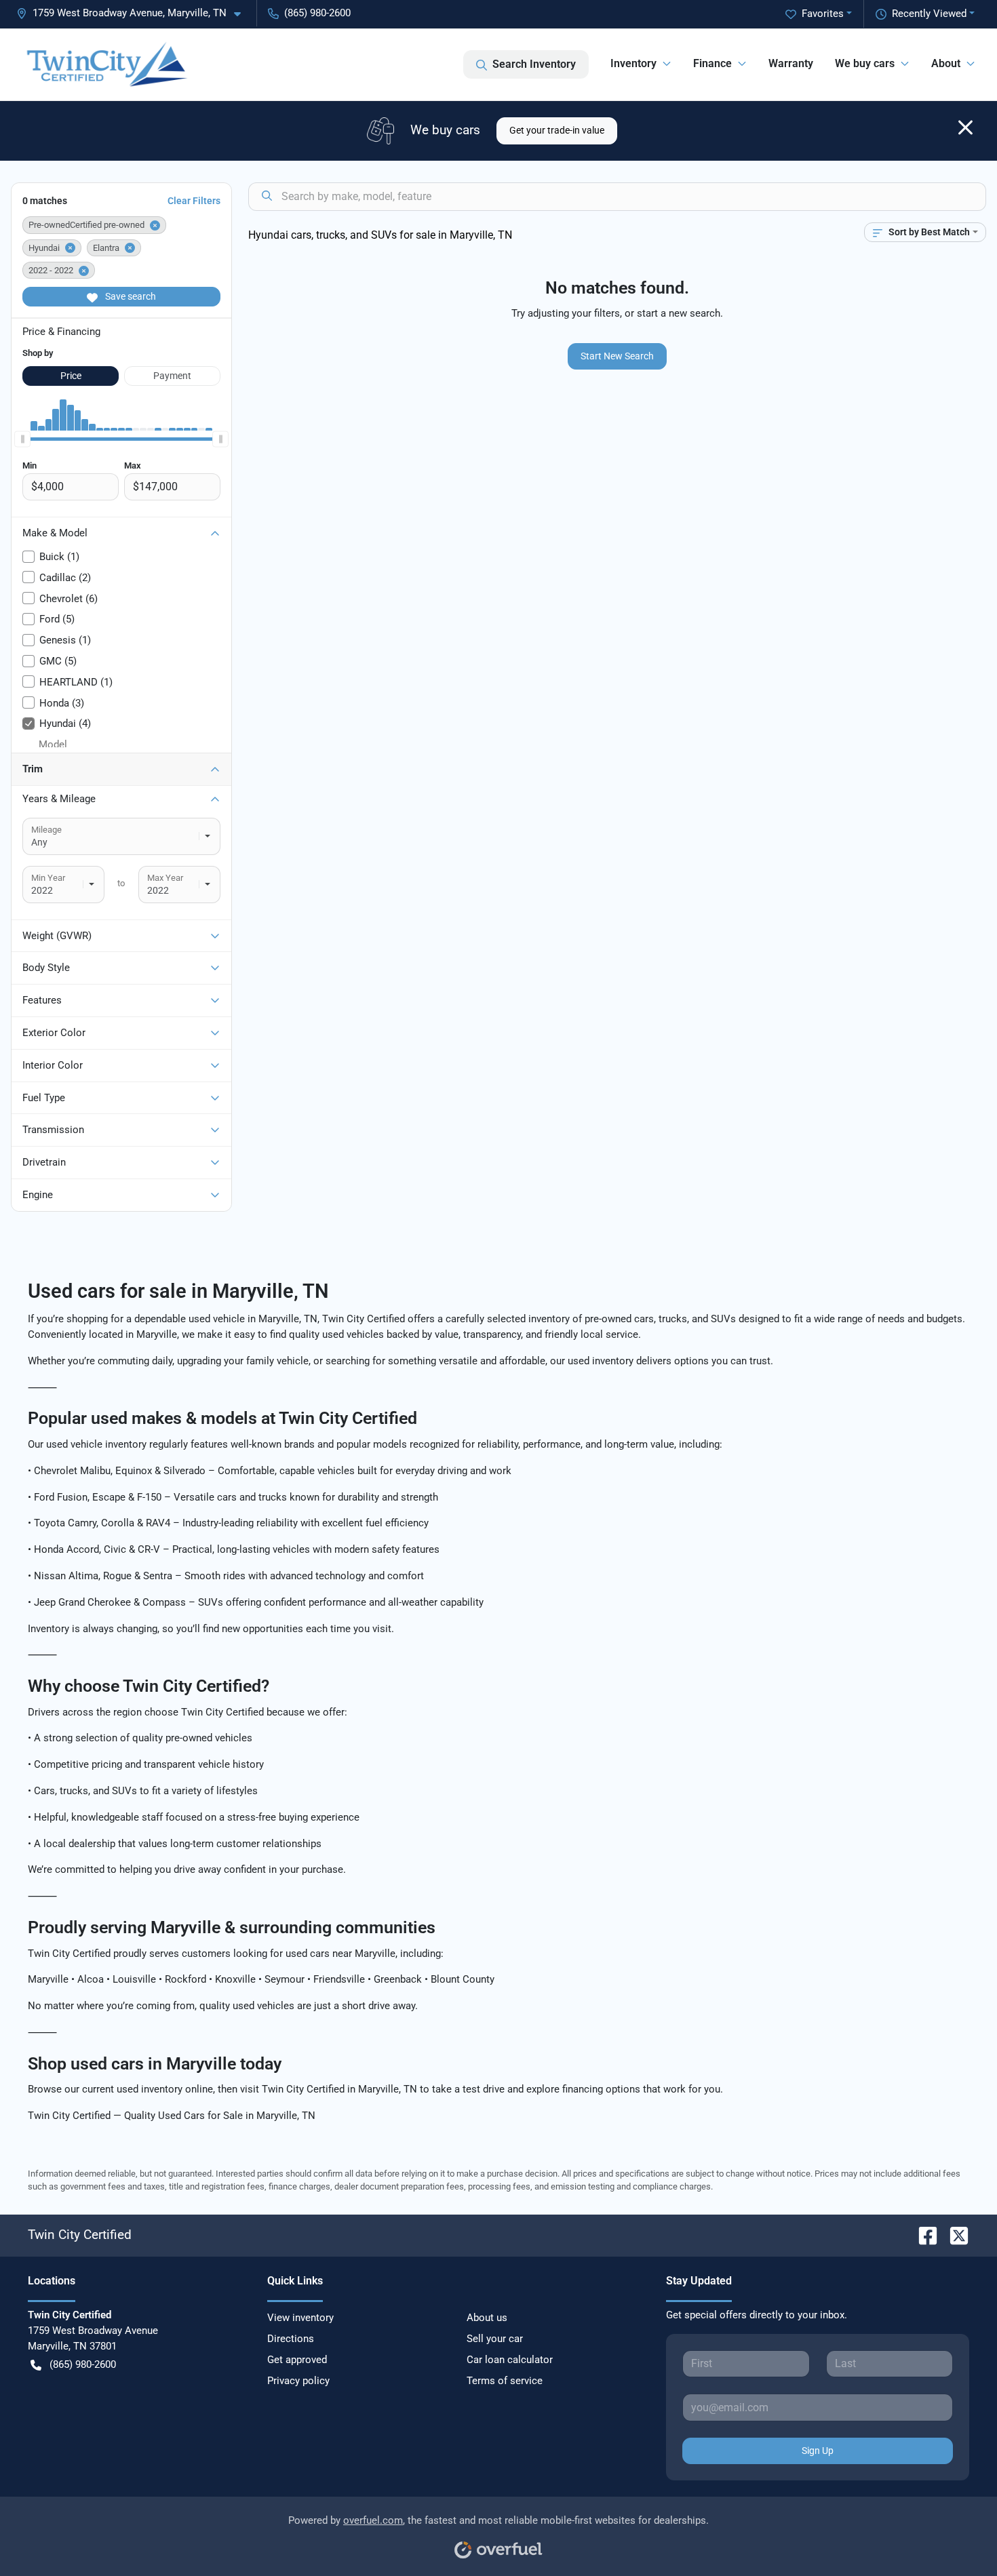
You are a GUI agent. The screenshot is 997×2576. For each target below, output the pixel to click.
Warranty (791, 63)
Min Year (48, 878)
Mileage (46, 830)
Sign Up (818, 2451)
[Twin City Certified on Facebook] (922, 2235)
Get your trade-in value (557, 130)
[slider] (22, 439)
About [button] (946, 63)
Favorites (823, 14)
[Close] (965, 127)
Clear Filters (194, 201)
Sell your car (495, 2339)
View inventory (300, 2318)
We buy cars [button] (865, 63)
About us (487, 2318)
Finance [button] (712, 63)
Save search (130, 296)
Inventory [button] (633, 63)
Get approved (297, 2360)
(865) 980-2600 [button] (317, 13)
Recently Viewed (929, 14)
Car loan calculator (510, 2360)
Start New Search (617, 356)
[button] (134, 13)
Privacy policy (298, 2381)
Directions (291, 2339)
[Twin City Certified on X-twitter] (954, 2235)
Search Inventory (534, 64)
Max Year (165, 878)
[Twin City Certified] (106, 64)
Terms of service (505, 2381)
